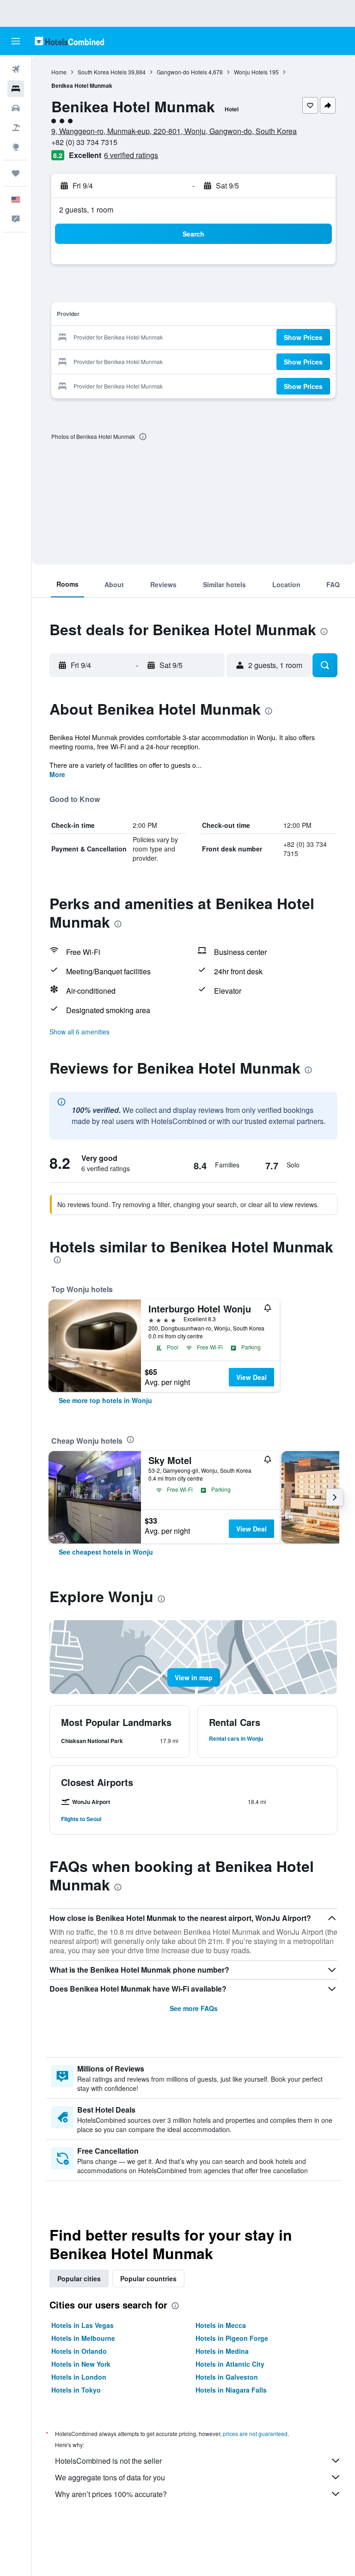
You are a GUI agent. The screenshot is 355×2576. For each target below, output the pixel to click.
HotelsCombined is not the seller (108, 2461)
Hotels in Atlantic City (230, 2364)
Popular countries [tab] (148, 2278)
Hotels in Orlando (79, 2351)
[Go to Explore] (16, 147)
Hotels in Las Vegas (83, 2325)
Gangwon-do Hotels (182, 72)
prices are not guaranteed (255, 2433)
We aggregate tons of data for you (110, 2477)
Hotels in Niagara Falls (231, 2390)
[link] (105, 1400)
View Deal (251, 1377)
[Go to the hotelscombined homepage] (69, 41)
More (57, 774)
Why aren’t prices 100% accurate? (111, 2494)
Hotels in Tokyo (76, 2390)
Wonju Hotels (251, 72)
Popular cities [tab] (79, 2278)
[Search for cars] (16, 108)
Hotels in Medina (222, 2351)
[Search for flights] (16, 69)
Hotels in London (79, 2377)
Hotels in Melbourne (83, 2338)
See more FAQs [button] (194, 2008)
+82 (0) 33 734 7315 (84, 142)
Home (59, 72)
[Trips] (16, 173)
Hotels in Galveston (227, 2377)
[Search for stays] (16, 89)
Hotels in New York (81, 2364)
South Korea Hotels (102, 72)
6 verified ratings (131, 155)
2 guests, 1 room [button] (86, 210)
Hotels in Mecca (221, 2325)
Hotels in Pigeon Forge (232, 2338)
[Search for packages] (16, 128)
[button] (16, 41)
